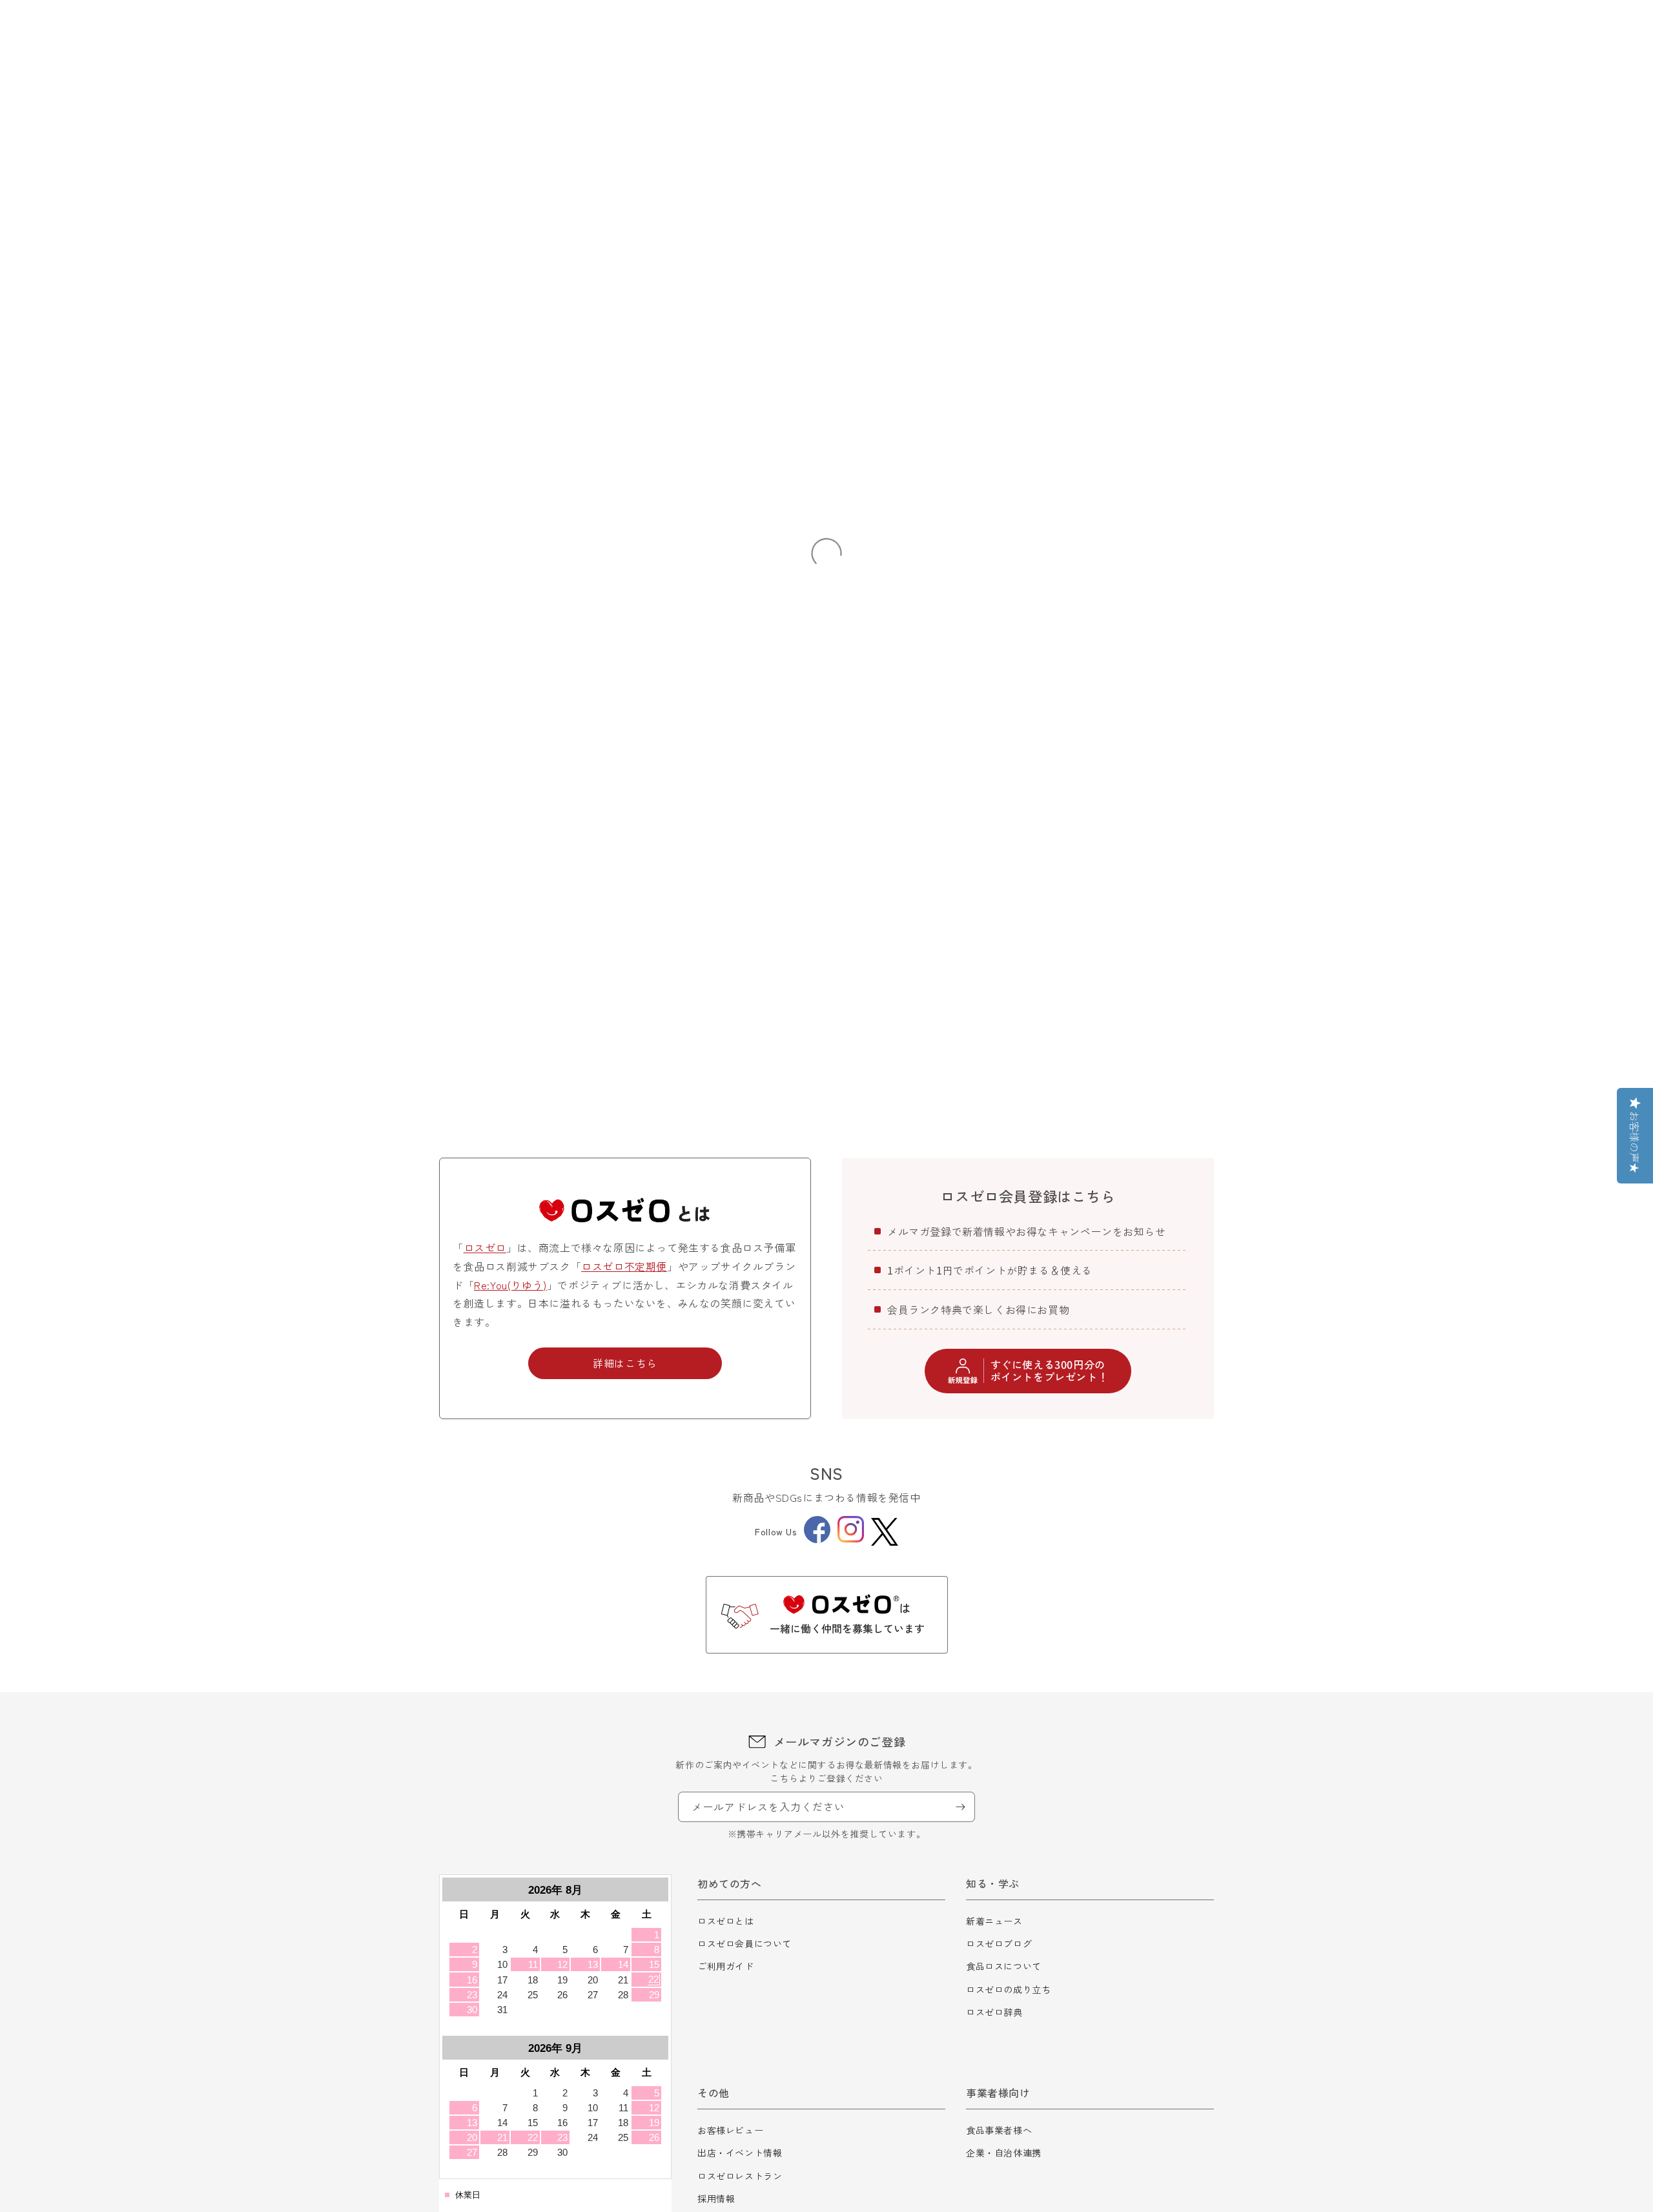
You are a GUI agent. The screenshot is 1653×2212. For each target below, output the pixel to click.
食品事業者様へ (999, 2130)
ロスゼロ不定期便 (624, 1266)
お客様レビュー (730, 2130)
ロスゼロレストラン (740, 2176)
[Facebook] (817, 1539)
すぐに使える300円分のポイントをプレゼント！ (1050, 1370)
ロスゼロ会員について (744, 1943)
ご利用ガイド (726, 1966)
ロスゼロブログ (999, 1943)
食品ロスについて (1004, 1966)
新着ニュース (994, 1921)
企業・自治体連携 (1004, 2153)
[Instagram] (851, 1539)
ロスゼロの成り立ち (1008, 1989)
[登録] (960, 1807)
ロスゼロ (485, 1247)
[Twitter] (885, 1532)
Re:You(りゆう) (510, 1285)
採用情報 (716, 2198)
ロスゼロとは (726, 1921)
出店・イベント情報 (740, 2153)
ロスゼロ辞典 (994, 2012)
